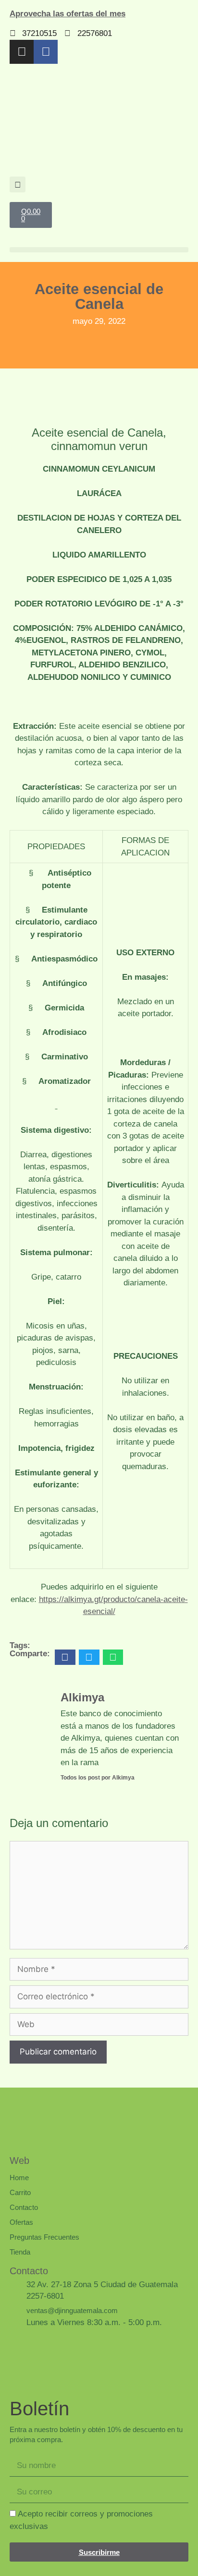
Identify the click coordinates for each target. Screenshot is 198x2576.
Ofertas (21, 2222)
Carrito (20, 2192)
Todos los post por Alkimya (98, 1778)
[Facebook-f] (46, 52)
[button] (18, 184)
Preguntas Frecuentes (44, 2237)
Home (19, 2178)
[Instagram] (22, 52)
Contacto (24, 2207)
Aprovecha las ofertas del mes (68, 14)
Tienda (20, 2252)
